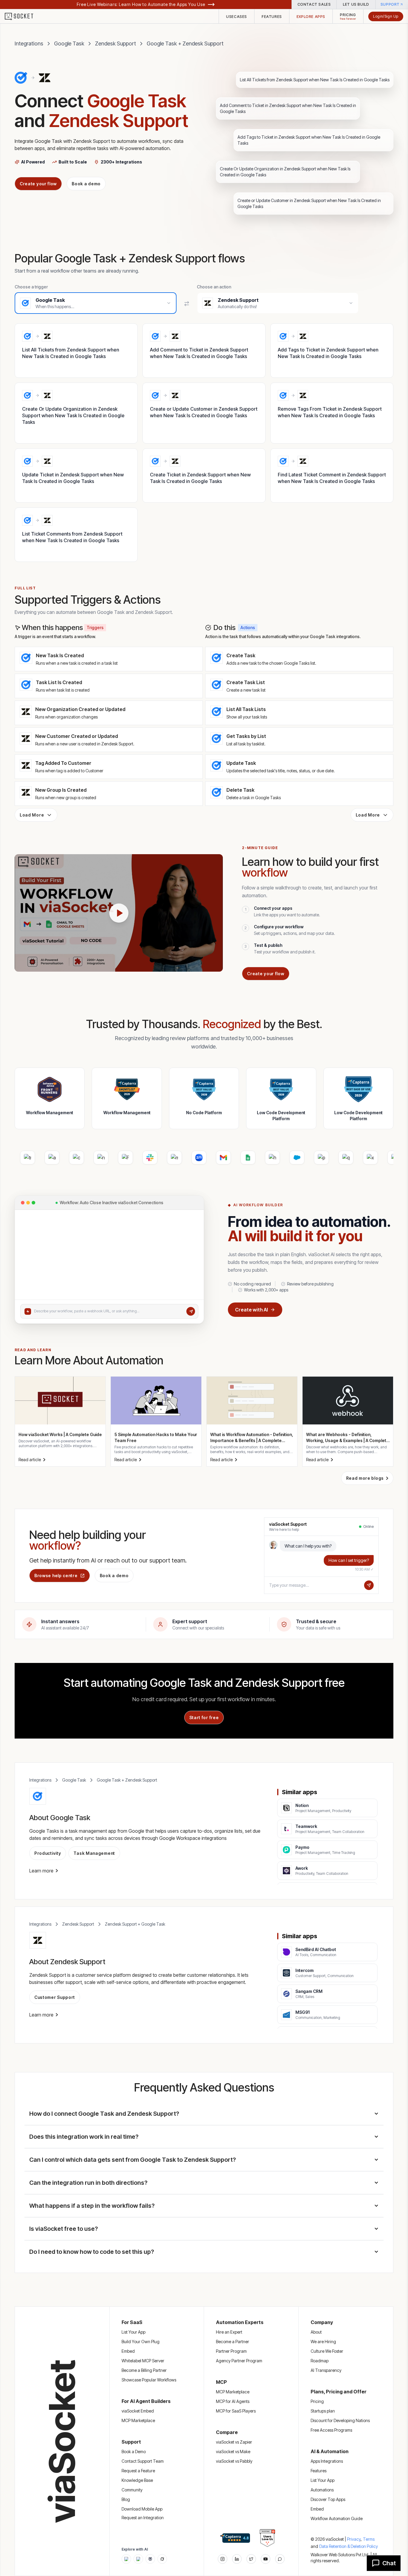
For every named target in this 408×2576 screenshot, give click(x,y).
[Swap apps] (187, 304)
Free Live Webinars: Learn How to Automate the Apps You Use (141, 4)
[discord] (280, 2559)
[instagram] (223, 2559)
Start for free (204, 1717)
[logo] (23, 16)
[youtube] (266, 2559)
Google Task (69, 43)
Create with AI (251, 1310)
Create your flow (38, 184)
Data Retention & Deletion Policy (349, 2546)
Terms (369, 2539)
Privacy (354, 2539)
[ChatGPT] (126, 2559)
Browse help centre (56, 1576)
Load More (32, 815)
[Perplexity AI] (150, 2559)
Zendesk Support (115, 43)
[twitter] (251, 2559)
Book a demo (86, 184)
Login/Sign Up (386, 16)
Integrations (29, 43)
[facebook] (237, 2559)
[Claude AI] (138, 2559)
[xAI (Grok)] (162, 2559)
